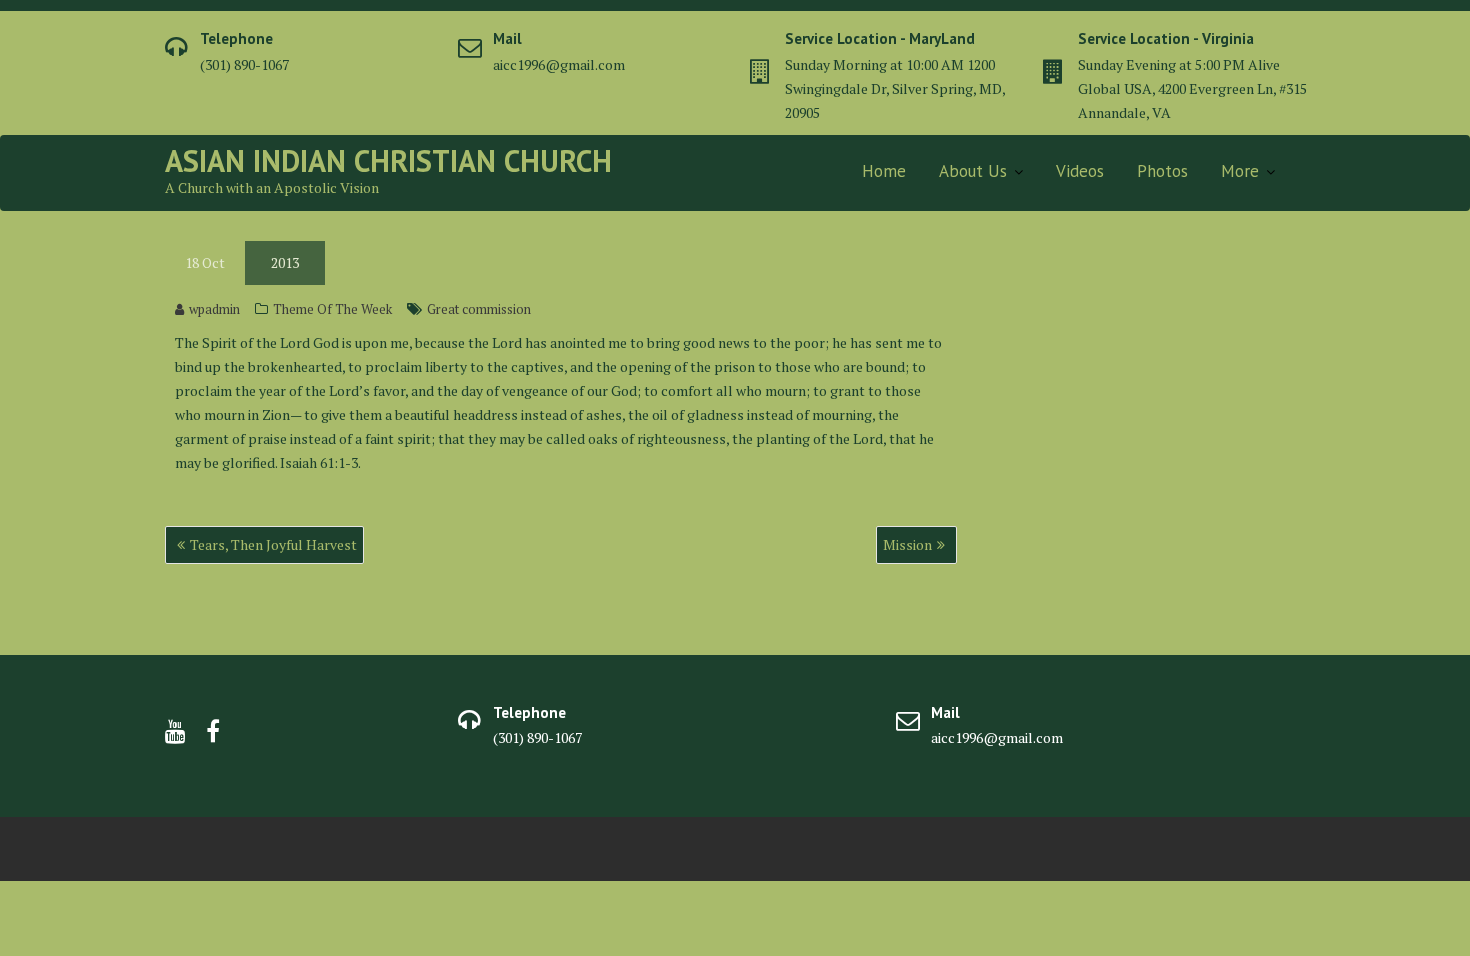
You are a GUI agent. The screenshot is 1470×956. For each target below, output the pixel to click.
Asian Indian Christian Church (388, 160)
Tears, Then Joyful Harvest (273, 544)
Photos (1162, 171)
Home (884, 171)
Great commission (479, 309)
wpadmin (214, 309)
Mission (907, 544)
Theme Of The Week (332, 309)
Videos (1080, 171)
